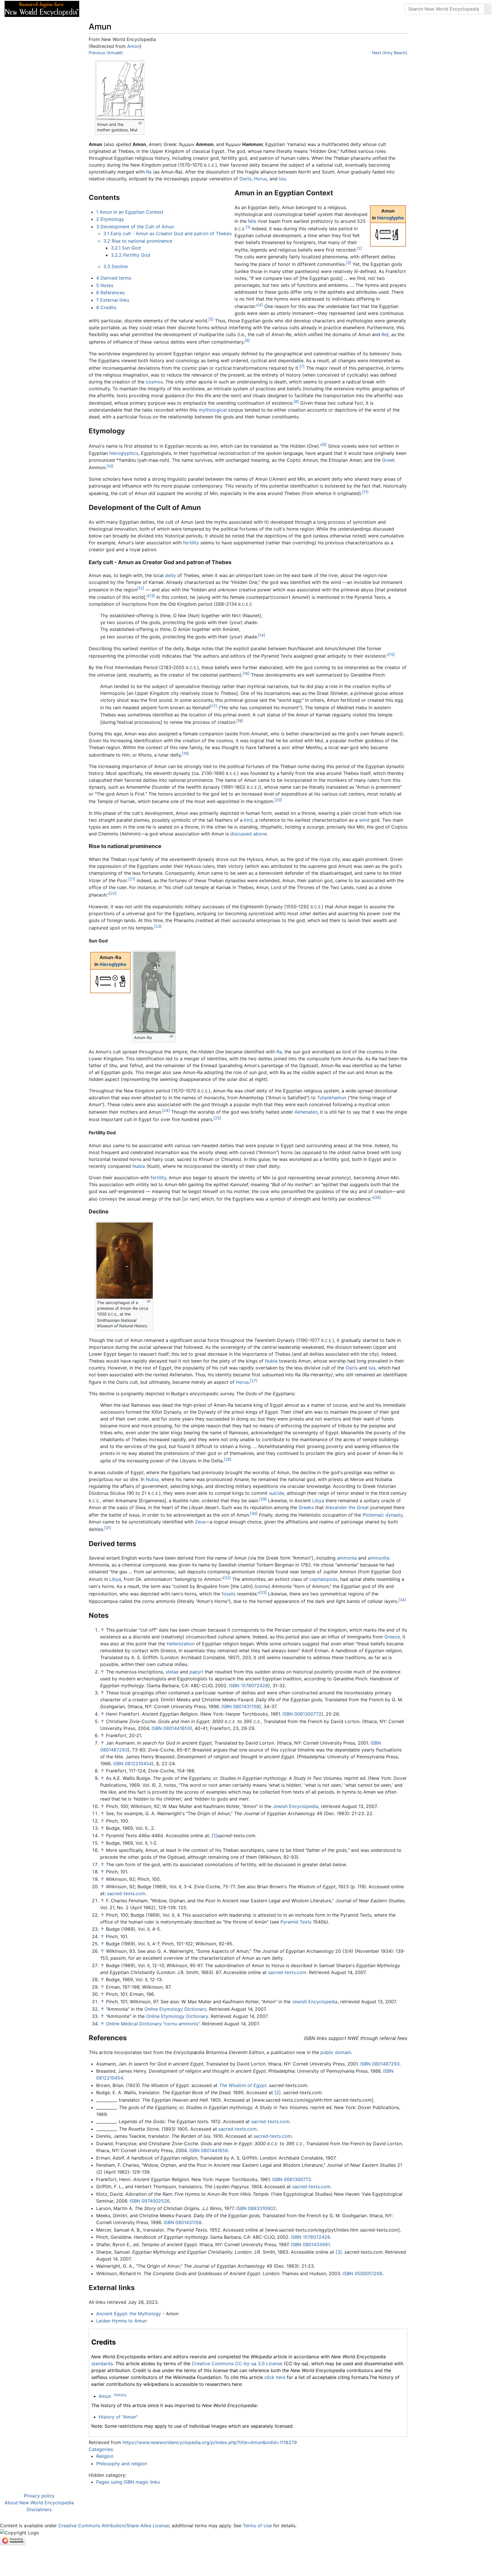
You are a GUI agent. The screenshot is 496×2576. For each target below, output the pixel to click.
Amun (105, 2396)
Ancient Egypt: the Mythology (129, 2314)
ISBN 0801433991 (310, 2244)
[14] (262, 635)
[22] (113, 893)
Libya (318, 1501)
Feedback (147, 9)
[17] (214, 706)
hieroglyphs (391, 218)
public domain (336, 2052)
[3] (348, 263)
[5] (211, 319)
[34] (402, 1600)
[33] (263, 1592)
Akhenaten (306, 1112)
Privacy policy (39, 2496)
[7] (302, 367)
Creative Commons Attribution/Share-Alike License (114, 2526)
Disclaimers (39, 2509)
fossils (228, 1594)
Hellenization (181, 1644)
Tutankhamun (332, 1098)
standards (102, 2363)
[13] (152, 596)
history (120, 2395)
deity (170, 575)
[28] (228, 1459)
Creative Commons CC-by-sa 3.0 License (237, 2363)
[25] (217, 1118)
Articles (97, 9)
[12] (141, 588)
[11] (365, 492)
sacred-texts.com (126, 1893)
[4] (260, 305)
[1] (248, 227)
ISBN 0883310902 (256, 2208)
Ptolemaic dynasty (382, 1515)
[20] (278, 800)
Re (384, 334)
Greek (389, 460)
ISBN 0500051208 (363, 2273)
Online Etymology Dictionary (175, 2009)
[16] (246, 673)
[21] (132, 879)
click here (275, 2377)
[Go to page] (488, 9)
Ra (149, 172)
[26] (377, 1197)
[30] (254, 1513)
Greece (392, 1637)
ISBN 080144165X (171, 1728)
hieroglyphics (124, 453)
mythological (213, 410)
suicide (277, 1493)
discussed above (248, 834)
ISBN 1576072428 (249, 1685)
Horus (260, 179)
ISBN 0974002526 (150, 2201)
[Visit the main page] (42, 8)
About (121, 9)
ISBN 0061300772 (302, 1714)
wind (364, 820)
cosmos (154, 382)
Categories (101, 2449)
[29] (263, 1499)
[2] (359, 248)
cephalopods (323, 1579)
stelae (172, 1672)
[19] (185, 753)
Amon (133, 46)
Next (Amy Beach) (390, 53)
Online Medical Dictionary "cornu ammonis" (153, 2024)
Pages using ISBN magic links (128, 2482)
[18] (240, 721)
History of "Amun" (118, 2417)
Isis (282, 179)
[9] (324, 445)
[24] (166, 1110)
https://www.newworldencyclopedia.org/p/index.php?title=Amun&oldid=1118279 (210, 2442)
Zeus (200, 1522)
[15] (392, 654)
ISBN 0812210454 (132, 1764)
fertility (191, 543)
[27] (254, 1381)
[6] (247, 340)
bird (248, 820)
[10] (110, 466)
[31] (108, 1528)
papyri (196, 1672)
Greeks (306, 1507)
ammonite (378, 1558)
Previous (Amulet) (106, 53)
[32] (227, 1578)
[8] (296, 402)
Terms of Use (257, 2526)
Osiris (245, 179)
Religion (105, 2456)
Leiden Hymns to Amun (121, 2321)
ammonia (347, 1558)
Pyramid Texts (296, 1922)
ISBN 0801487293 (380, 2064)
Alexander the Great (347, 1507)
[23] (158, 926)
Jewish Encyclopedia (296, 1806)
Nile (252, 221)
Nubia (139, 1166)
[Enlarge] (140, 123)
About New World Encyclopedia (39, 2503)
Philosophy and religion (122, 2464)
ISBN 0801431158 (240, 1706)
